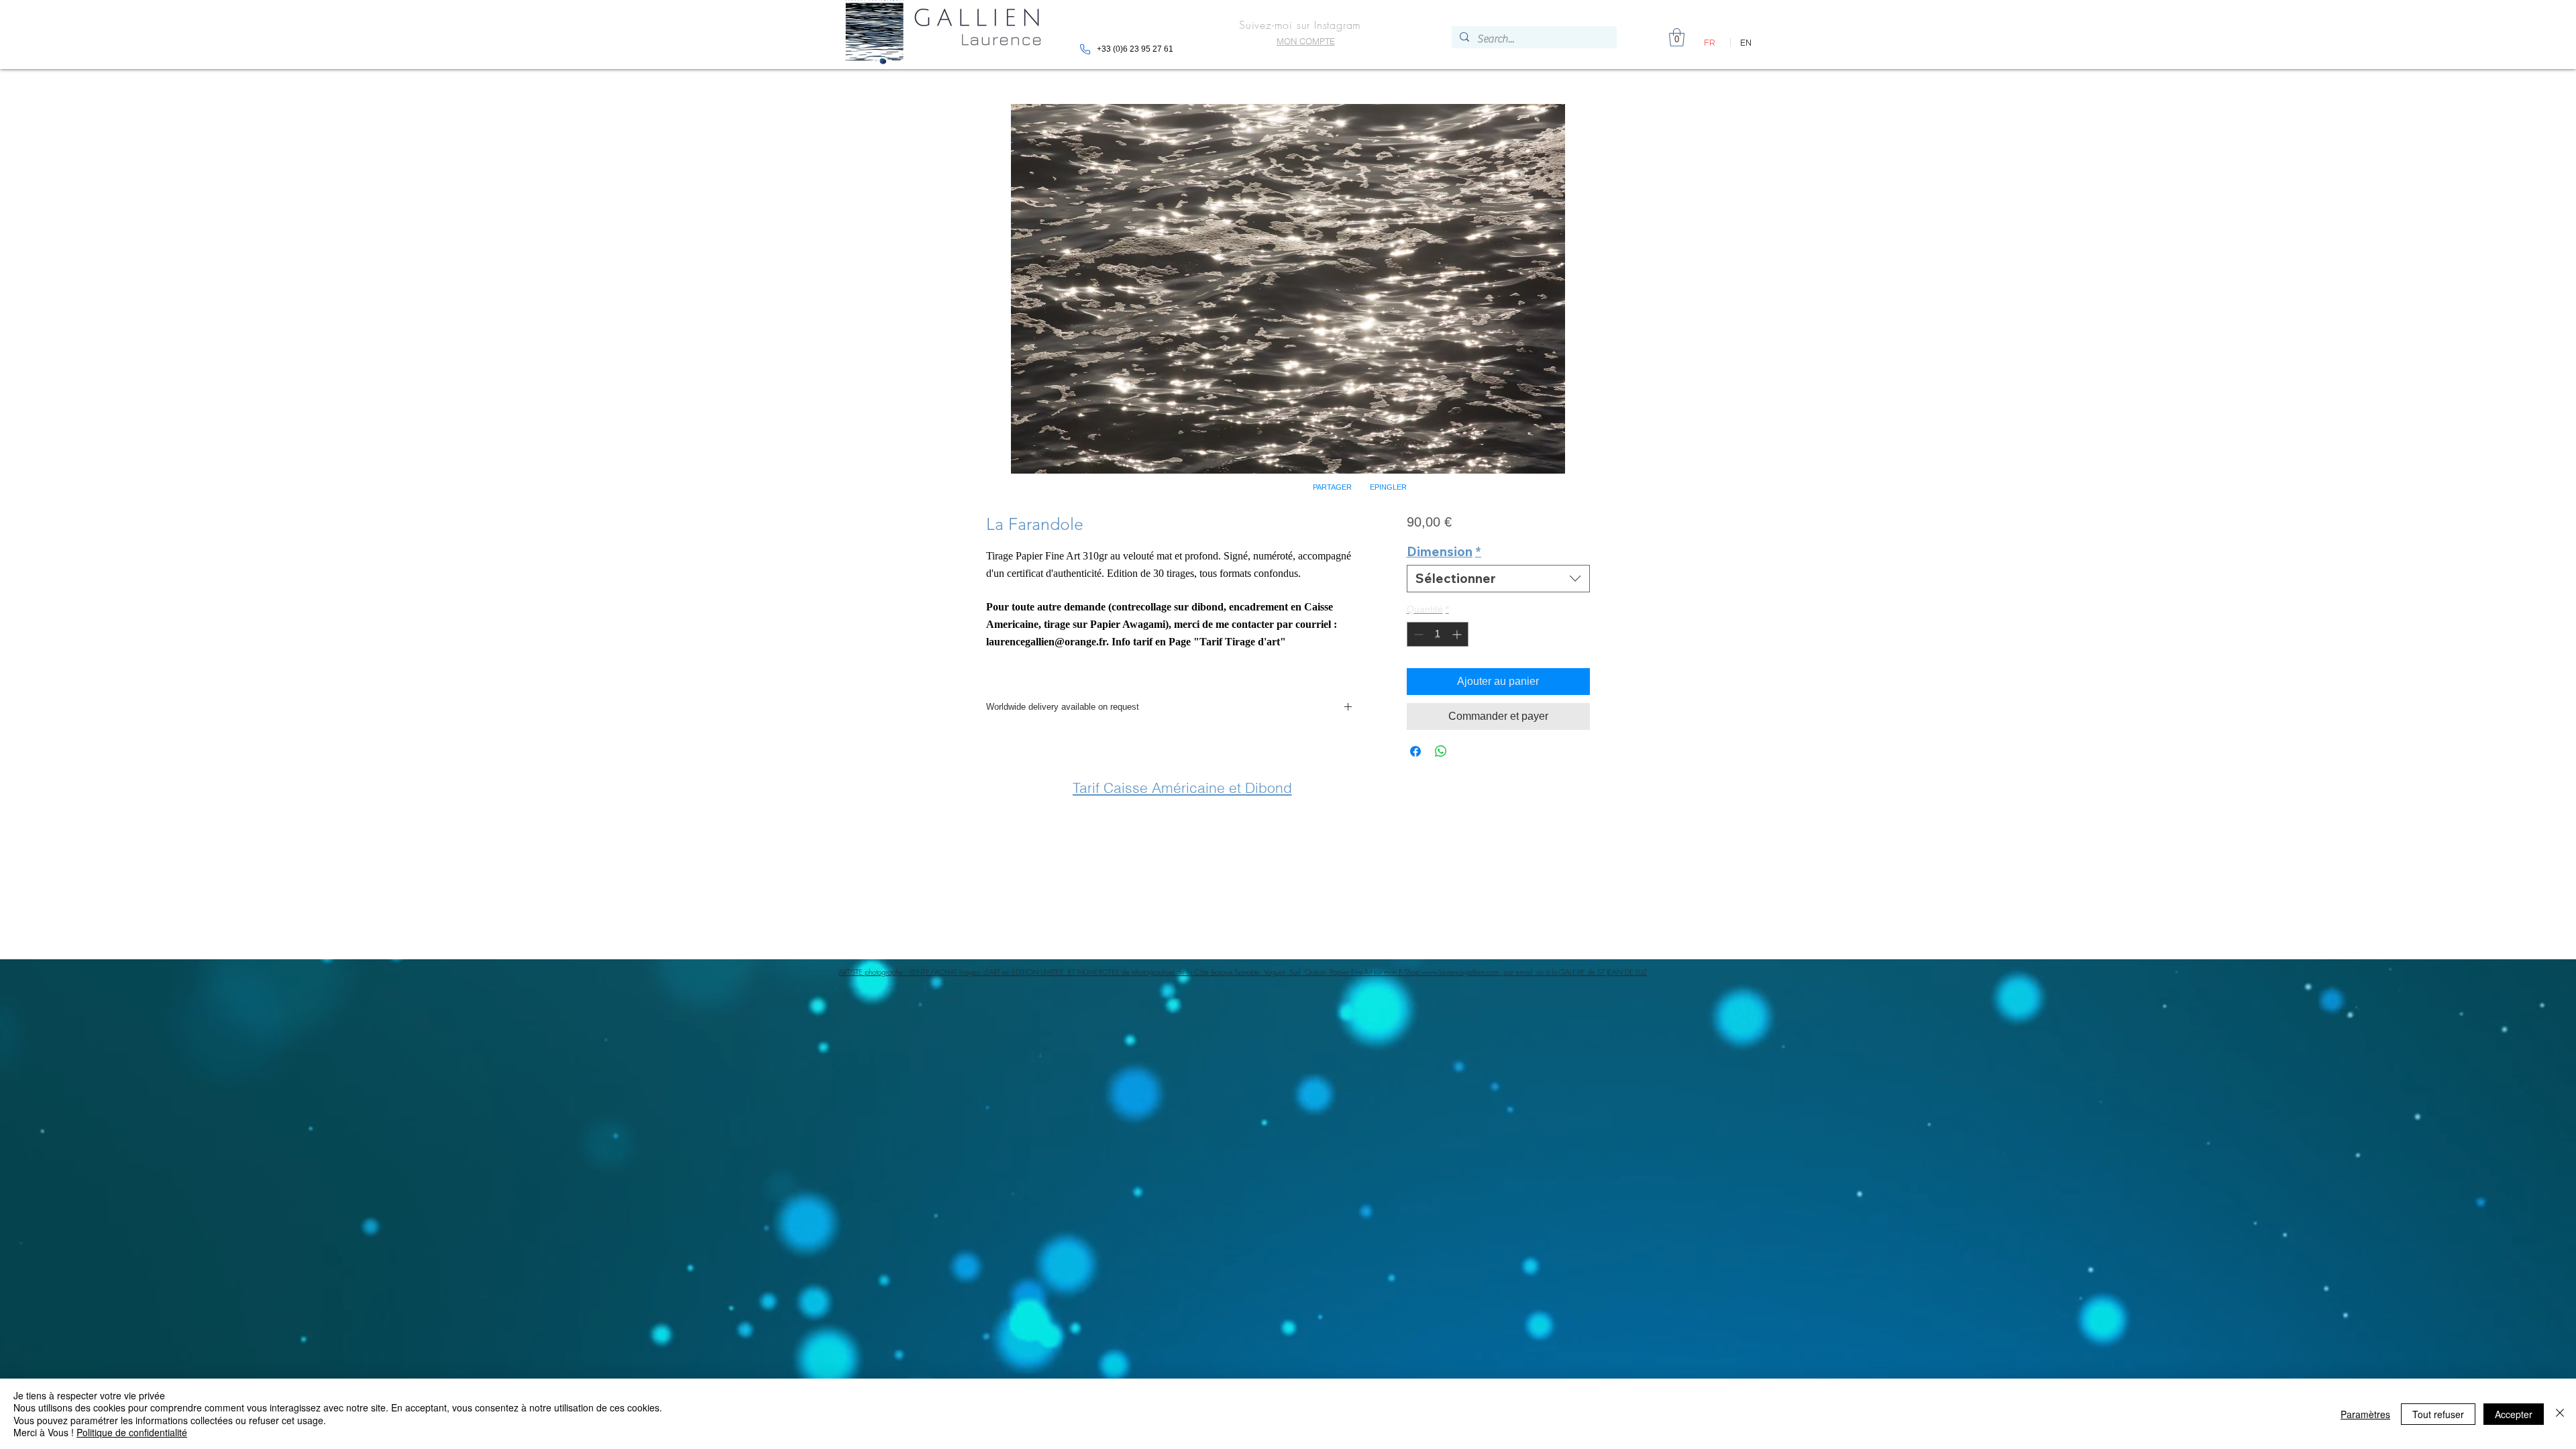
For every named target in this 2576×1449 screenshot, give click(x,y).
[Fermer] (2560, 1414)
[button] (1456, 596)
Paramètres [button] (2365, 1414)
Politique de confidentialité (132, 1432)
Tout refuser (2438, 1414)
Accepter (2514, 1414)
